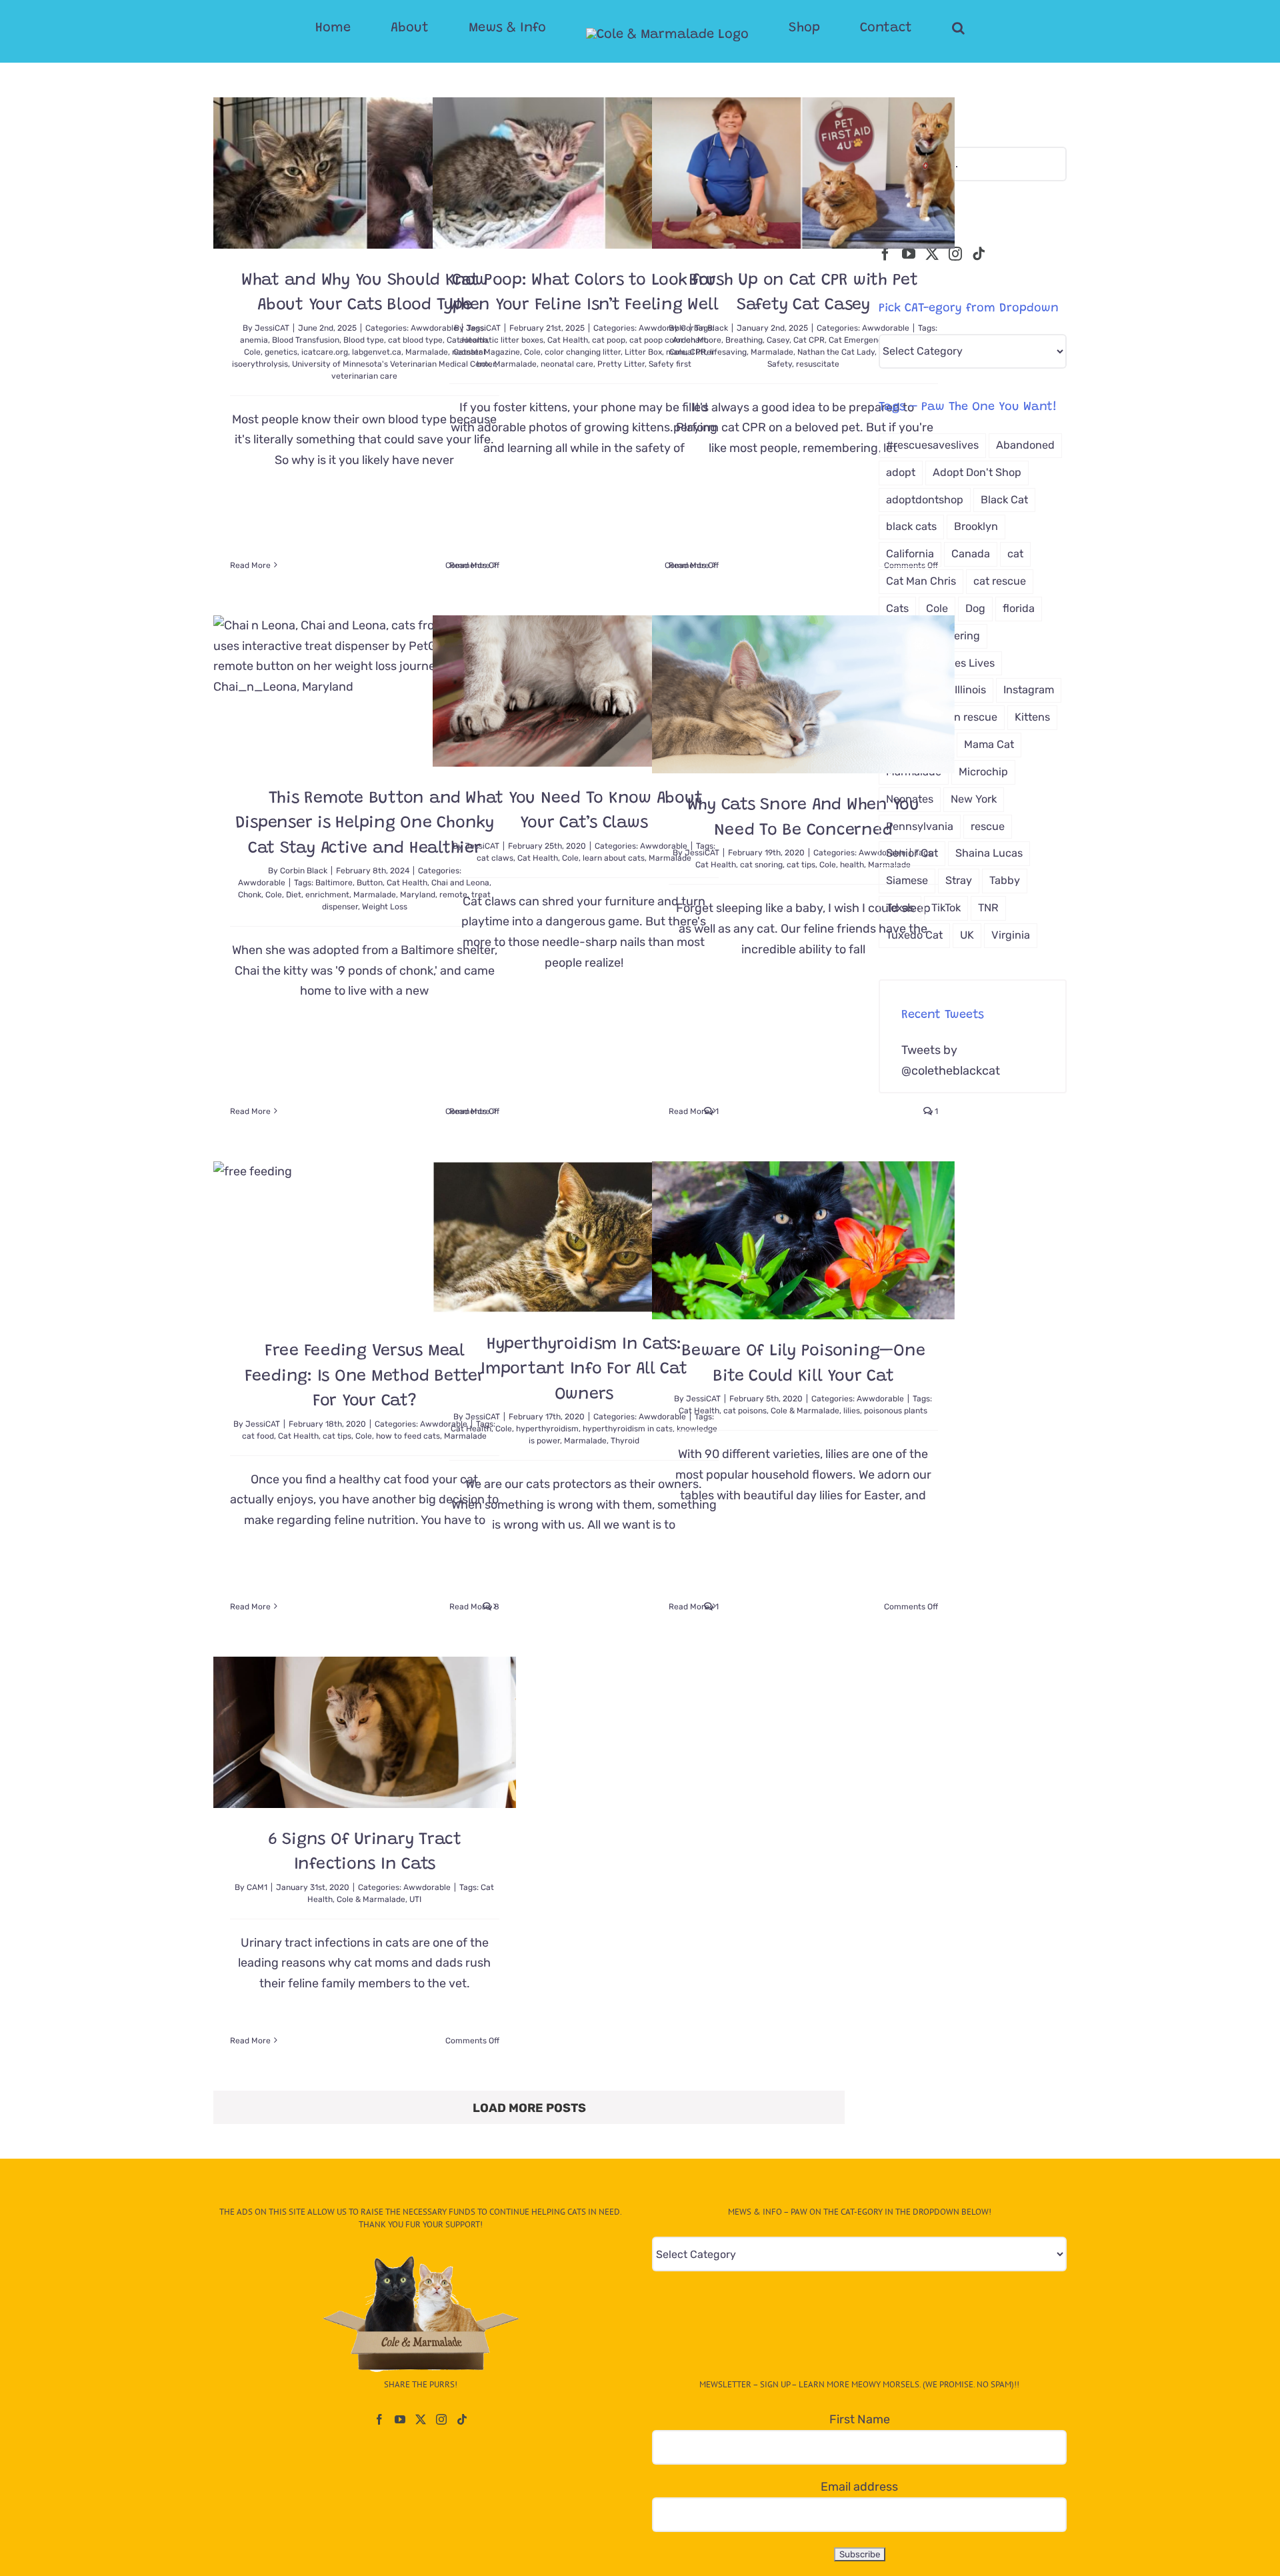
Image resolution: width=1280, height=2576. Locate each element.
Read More (250, 565)
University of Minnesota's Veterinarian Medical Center (394, 364)
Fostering (956, 636)
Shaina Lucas (989, 853)
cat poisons (745, 1411)
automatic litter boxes (501, 340)
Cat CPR (809, 340)
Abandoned (1025, 445)
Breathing (744, 340)
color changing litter (583, 352)
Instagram (1029, 690)
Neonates (910, 799)
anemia (254, 340)
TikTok (946, 908)
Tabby (1005, 880)
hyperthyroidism (547, 1429)
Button (370, 883)
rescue (988, 826)
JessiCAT (272, 328)
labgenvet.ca (377, 352)
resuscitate (818, 364)
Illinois (970, 690)
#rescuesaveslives (932, 445)
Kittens (1032, 717)
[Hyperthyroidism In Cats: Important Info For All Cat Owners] (584, 1237)
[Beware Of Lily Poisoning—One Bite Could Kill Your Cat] (803, 1240)
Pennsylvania (920, 826)
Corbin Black (704, 328)
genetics (281, 352)
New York (974, 799)
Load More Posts (529, 2108)
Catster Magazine (487, 352)
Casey (778, 340)
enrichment (327, 895)
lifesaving (728, 352)
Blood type (364, 340)
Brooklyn (976, 526)
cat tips (801, 865)
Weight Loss (385, 907)
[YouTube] (909, 254)
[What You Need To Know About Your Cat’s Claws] (584, 691)
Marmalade (515, 364)
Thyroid (625, 1441)
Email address (859, 2487)
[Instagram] (955, 254)
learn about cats (614, 858)
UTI (415, 1899)
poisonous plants (896, 1411)
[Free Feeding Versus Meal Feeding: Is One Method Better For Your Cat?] (365, 1240)
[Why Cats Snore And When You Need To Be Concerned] (803, 694)
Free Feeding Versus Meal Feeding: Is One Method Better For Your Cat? (365, 1377)
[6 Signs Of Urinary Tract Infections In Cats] (365, 1732)
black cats (911, 526)
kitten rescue (965, 717)
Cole (252, 352)
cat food (258, 1436)
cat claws (495, 858)
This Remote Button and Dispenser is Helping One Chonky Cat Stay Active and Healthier (365, 824)
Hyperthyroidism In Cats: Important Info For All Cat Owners (584, 1370)
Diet (294, 895)
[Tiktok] (979, 254)
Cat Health (568, 340)
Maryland (418, 895)
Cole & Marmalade (805, 1411)
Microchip (983, 772)
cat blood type (415, 340)
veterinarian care (364, 376)
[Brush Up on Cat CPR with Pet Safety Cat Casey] (803, 173)
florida (1019, 608)
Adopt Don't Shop (977, 472)
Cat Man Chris (921, 581)
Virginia (1011, 935)
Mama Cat (989, 744)
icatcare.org (325, 352)
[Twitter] (932, 254)
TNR (988, 908)
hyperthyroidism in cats (628, 1429)
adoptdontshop (925, 500)
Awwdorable (262, 883)
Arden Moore (697, 340)
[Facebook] (885, 254)
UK (967, 935)
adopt (901, 472)
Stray (959, 880)
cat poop (609, 340)
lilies (852, 1411)
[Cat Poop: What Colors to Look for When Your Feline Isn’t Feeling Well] (584, 173)
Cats (897, 608)
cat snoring (761, 865)
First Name (860, 2419)
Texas (900, 908)
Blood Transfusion (306, 340)
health (852, 865)
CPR (698, 352)
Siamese (907, 880)
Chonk (250, 895)
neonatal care (567, 364)
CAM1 (257, 1887)
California (910, 554)
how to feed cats (408, 1436)
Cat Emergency (858, 340)
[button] (905, 28)
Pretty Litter (621, 364)
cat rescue (1000, 581)
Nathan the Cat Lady (836, 352)
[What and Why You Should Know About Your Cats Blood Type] (365, 173)
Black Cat (1004, 500)
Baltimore (334, 883)
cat (1015, 554)
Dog (975, 608)
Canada (971, 554)
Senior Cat (912, 853)
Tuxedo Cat (914, 935)
